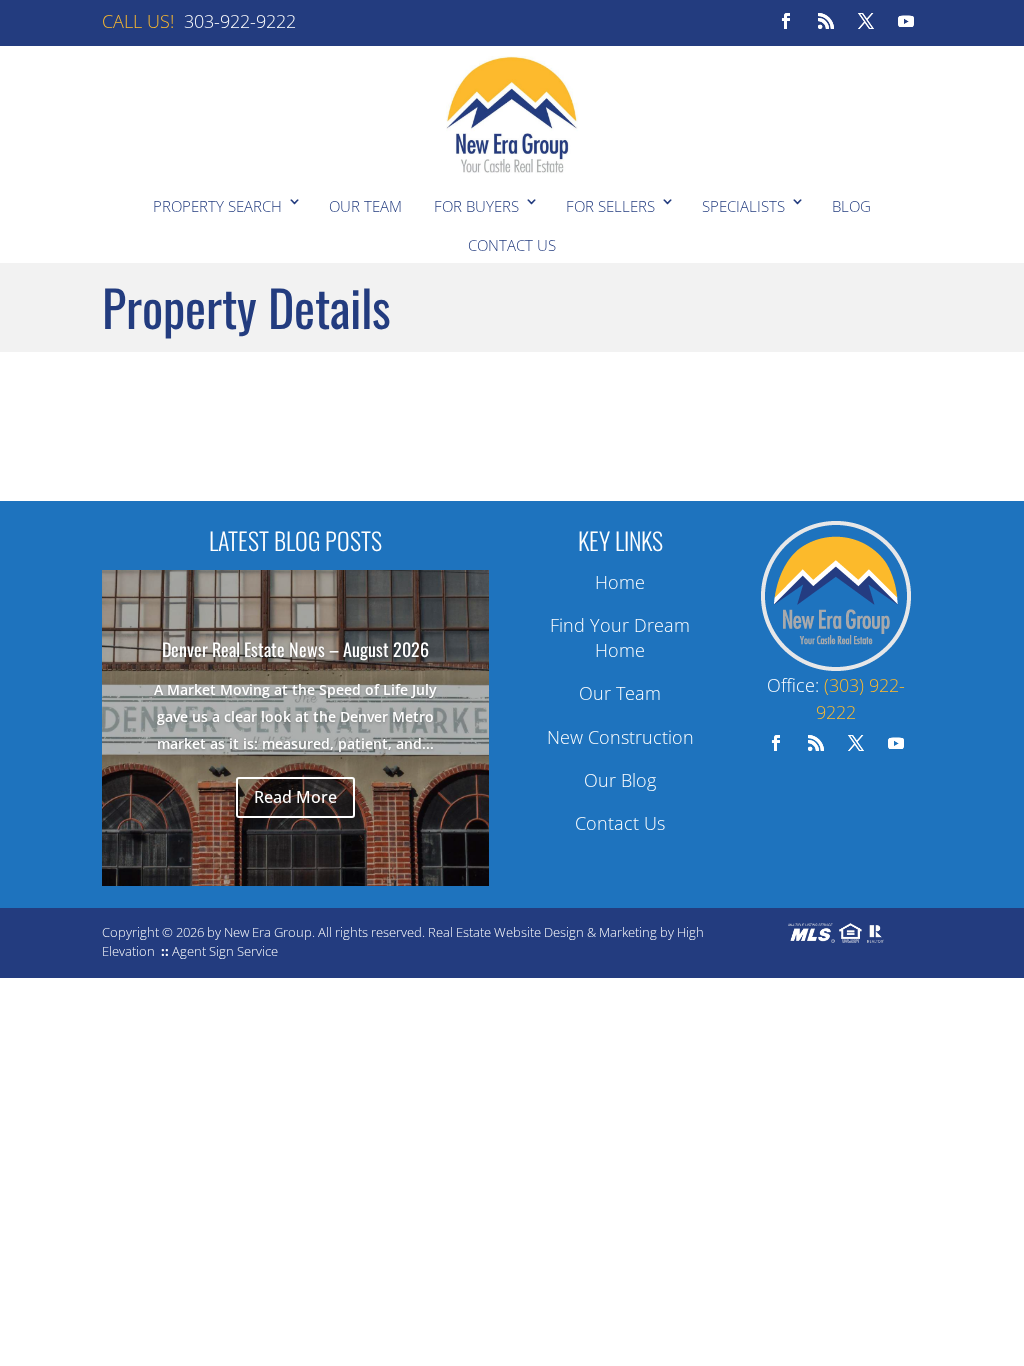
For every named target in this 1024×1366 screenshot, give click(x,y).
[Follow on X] (866, 21)
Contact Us (512, 245)
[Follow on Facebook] (786, 21)
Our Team (365, 206)
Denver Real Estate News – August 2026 (295, 649)
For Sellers (610, 206)
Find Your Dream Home (620, 637)
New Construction (620, 737)
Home (620, 582)
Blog (851, 206)
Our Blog (620, 780)
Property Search (217, 206)
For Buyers (476, 206)
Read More (295, 797)
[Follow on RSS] (826, 21)
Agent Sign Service (225, 951)
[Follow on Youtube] (906, 21)
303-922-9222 (240, 21)
